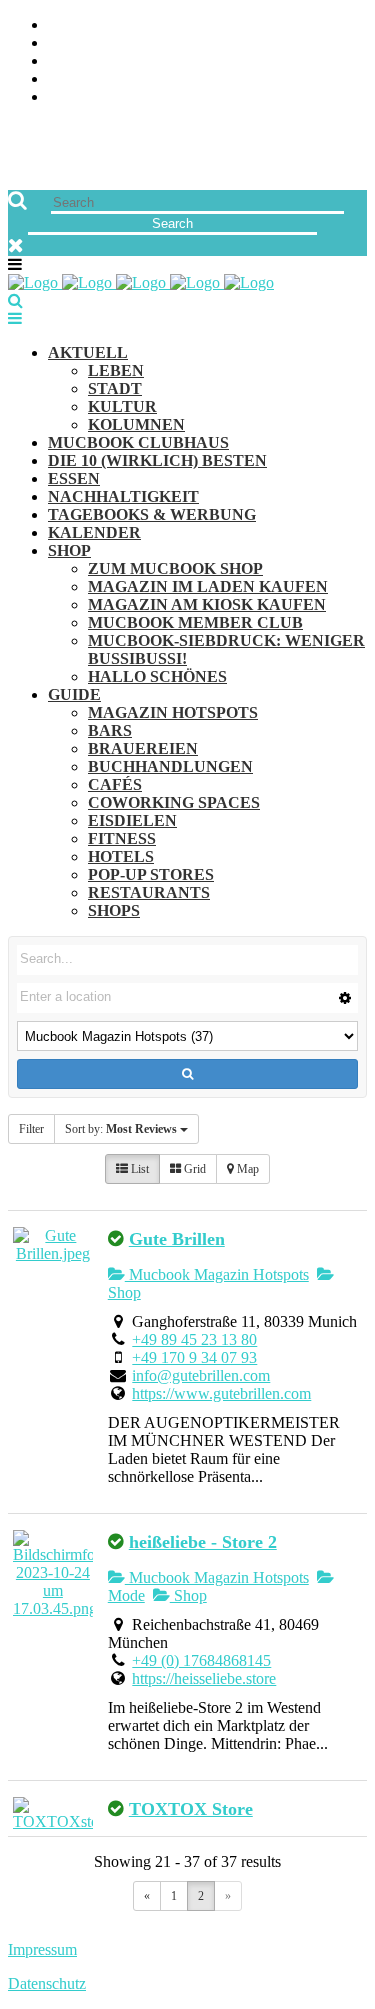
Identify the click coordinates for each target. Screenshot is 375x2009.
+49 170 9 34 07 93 (194, 1357)
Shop (188, 1595)
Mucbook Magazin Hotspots (217, 1274)
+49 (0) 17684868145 (201, 1660)
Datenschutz (47, 1983)
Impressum (42, 1949)
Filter (31, 1129)
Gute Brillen (177, 1239)
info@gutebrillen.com (201, 1375)
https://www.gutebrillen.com (221, 1393)
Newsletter (96, 79)
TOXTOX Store (191, 1809)
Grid (193, 1169)
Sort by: (121, 1129)
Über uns (83, 25)
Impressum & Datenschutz (152, 97)
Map (246, 1169)
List (138, 1169)
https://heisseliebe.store (204, 1678)
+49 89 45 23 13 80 (194, 1339)
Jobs (65, 43)
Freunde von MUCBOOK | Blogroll (183, 61)
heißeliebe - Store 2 (203, 1542)
